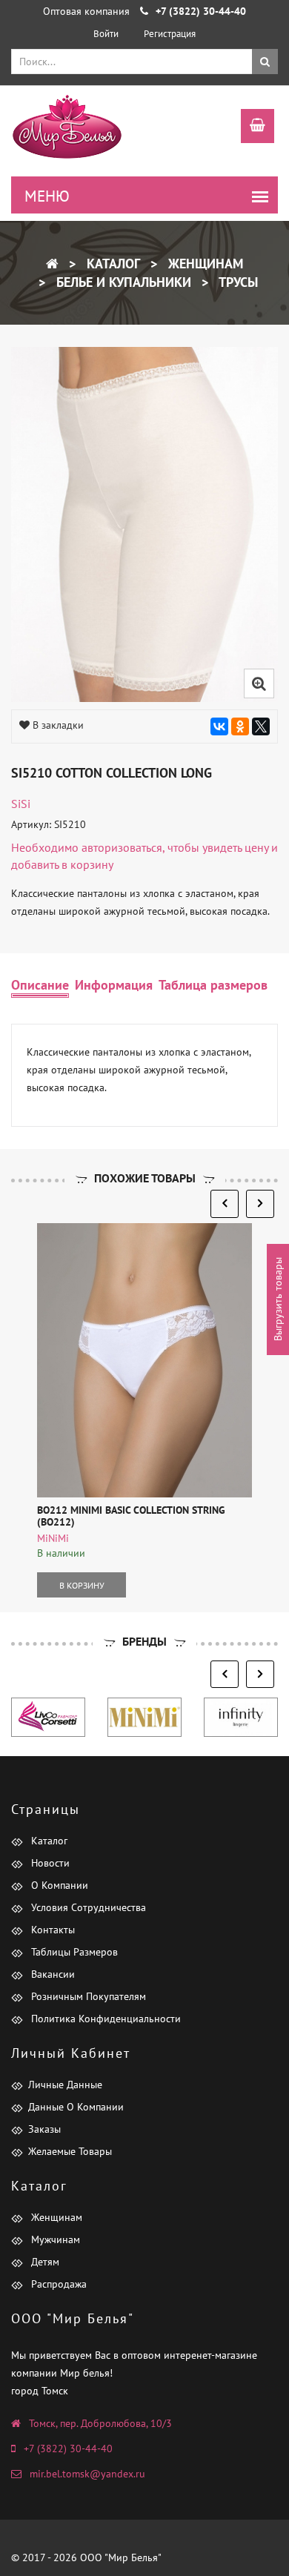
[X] (261, 726)
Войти (106, 34)
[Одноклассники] (240, 726)
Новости (49, 1863)
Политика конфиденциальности (104, 2019)
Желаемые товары (70, 2151)
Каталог (112, 264)
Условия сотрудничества (87, 1907)
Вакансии (52, 1974)
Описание (40, 985)
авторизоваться (122, 847)
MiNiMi (53, 1538)
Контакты (52, 1930)
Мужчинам (54, 2239)
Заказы (44, 2129)
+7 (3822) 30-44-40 (68, 2448)
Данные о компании (76, 2107)
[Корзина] (250, 128)
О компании (58, 1885)
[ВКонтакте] (219, 726)
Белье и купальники (122, 282)
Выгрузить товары (278, 1299)
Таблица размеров (213, 985)
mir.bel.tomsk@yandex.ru (87, 2474)
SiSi (21, 804)
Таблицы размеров (73, 1952)
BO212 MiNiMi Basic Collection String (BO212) (131, 1516)
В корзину (82, 1585)
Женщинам (204, 264)
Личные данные (65, 2085)
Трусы (237, 282)
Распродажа (57, 2284)
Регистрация (170, 34)
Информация (114, 985)
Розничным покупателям (87, 1996)
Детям (44, 2262)
